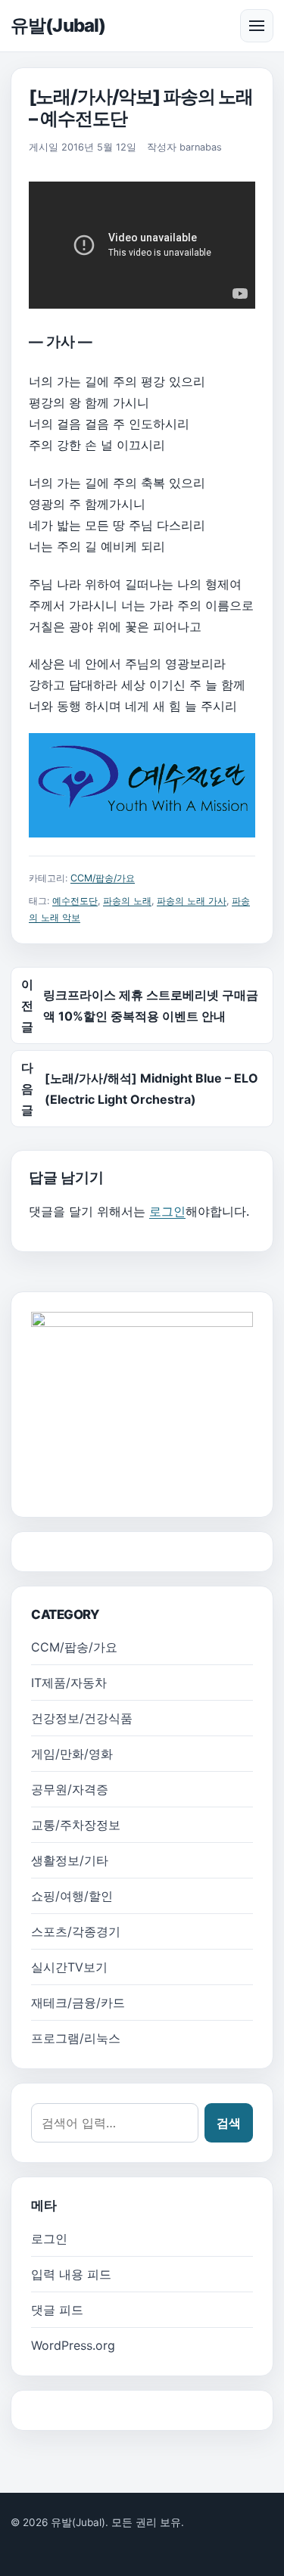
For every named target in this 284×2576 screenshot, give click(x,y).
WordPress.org (73, 2345)
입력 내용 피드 (71, 2274)
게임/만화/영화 (72, 1754)
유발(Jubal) (58, 25)
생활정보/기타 (70, 1860)
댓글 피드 (57, 2310)
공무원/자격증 (70, 1789)
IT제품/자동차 (69, 1683)
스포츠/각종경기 (76, 1931)
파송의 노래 (127, 901)
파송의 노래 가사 (192, 901)
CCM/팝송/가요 (103, 878)
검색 (229, 2123)
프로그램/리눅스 (76, 2038)
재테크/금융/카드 (78, 2003)
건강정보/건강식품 (82, 1718)
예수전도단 (75, 901)
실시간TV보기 (69, 1967)
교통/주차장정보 (76, 1825)
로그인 (167, 1211)
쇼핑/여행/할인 (72, 1896)
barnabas (201, 147)
